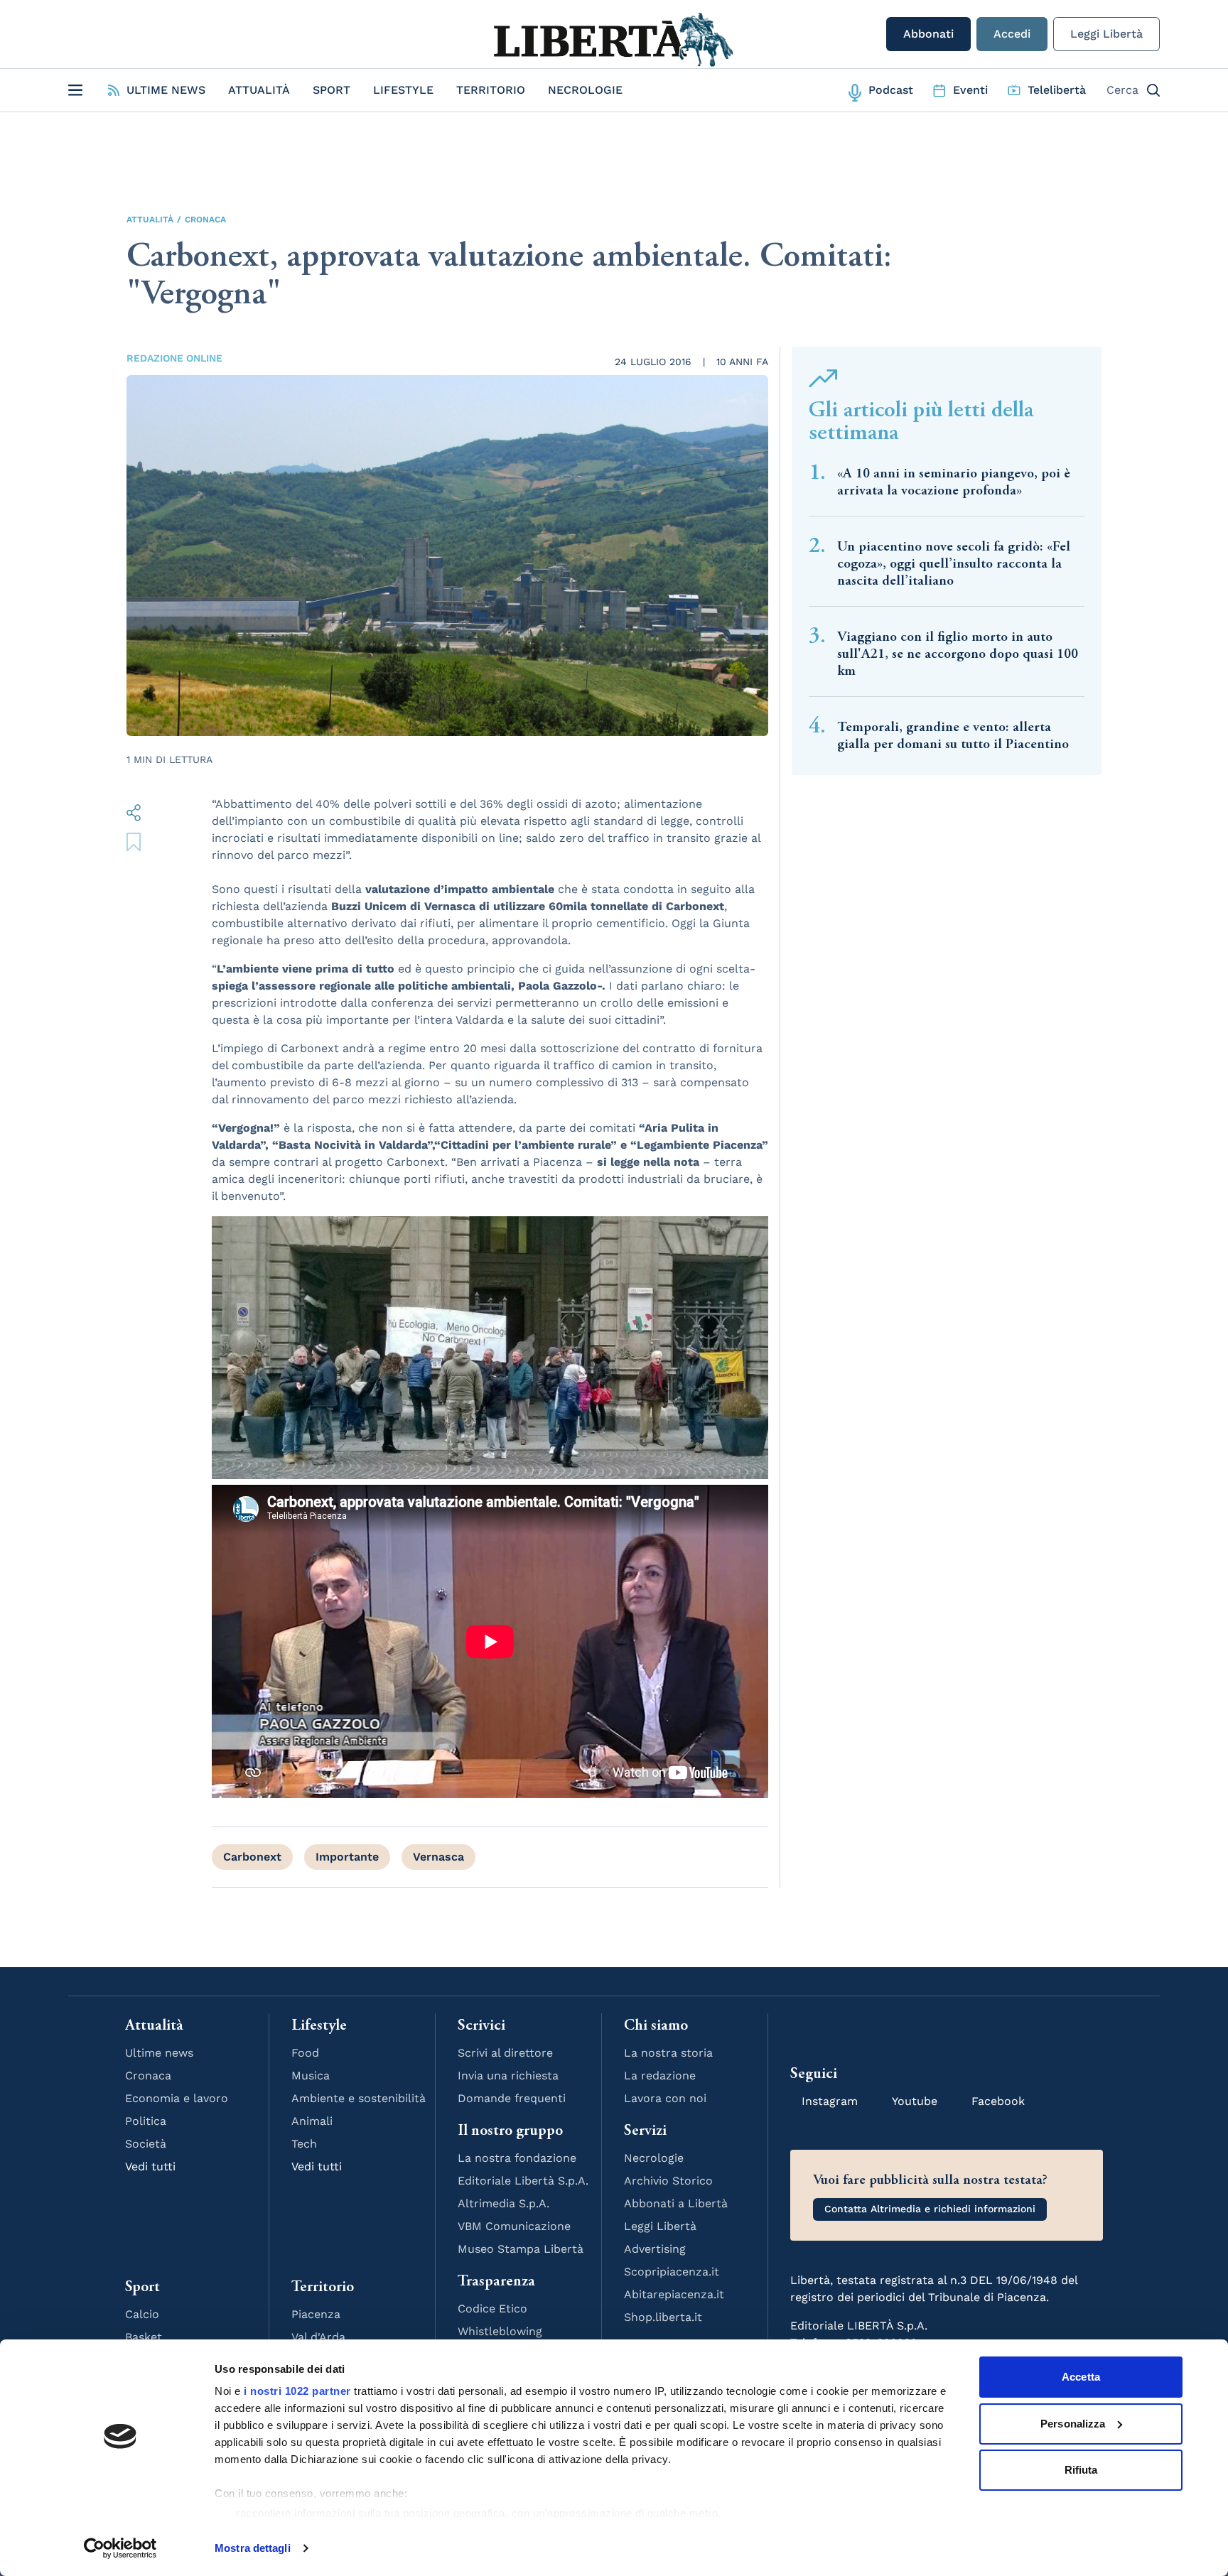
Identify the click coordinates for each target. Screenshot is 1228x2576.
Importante (347, 1857)
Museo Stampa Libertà (521, 2249)
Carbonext (252, 1857)
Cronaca (205, 220)
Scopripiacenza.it (672, 2272)
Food (305, 2053)
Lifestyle (403, 90)
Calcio (142, 2314)
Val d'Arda (318, 2337)
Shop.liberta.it (663, 2317)
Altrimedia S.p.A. (503, 2203)
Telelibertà (1057, 90)
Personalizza (1073, 2424)
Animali (312, 2121)
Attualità (259, 90)
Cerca (1122, 90)
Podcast (891, 90)
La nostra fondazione (517, 2158)
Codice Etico (492, 2309)
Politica (146, 2121)
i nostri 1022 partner (297, 2391)
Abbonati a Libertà (676, 2203)
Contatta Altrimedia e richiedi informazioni (930, 2209)
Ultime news (159, 2053)
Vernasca (438, 1857)
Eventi (970, 90)
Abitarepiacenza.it (674, 2294)
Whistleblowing (500, 2331)
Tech (304, 2144)
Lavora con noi (665, 2098)
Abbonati (928, 34)
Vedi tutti (150, 2166)
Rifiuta (1081, 2470)
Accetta (1081, 2377)
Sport (332, 90)
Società (146, 2144)
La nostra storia (668, 2053)
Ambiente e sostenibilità (359, 2098)
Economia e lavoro (177, 2098)
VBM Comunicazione (514, 2226)
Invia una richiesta (508, 2076)
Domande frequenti (512, 2098)
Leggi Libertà (1106, 34)
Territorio (491, 90)
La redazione (660, 2076)
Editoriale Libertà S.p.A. (523, 2181)
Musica (311, 2076)
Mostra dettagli (253, 2548)
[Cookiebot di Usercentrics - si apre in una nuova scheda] (120, 2548)
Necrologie (585, 90)
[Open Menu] (75, 90)
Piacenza (316, 2314)
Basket (144, 2337)
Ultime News (166, 90)
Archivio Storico (668, 2181)
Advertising (655, 2249)
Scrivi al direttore (505, 2053)
